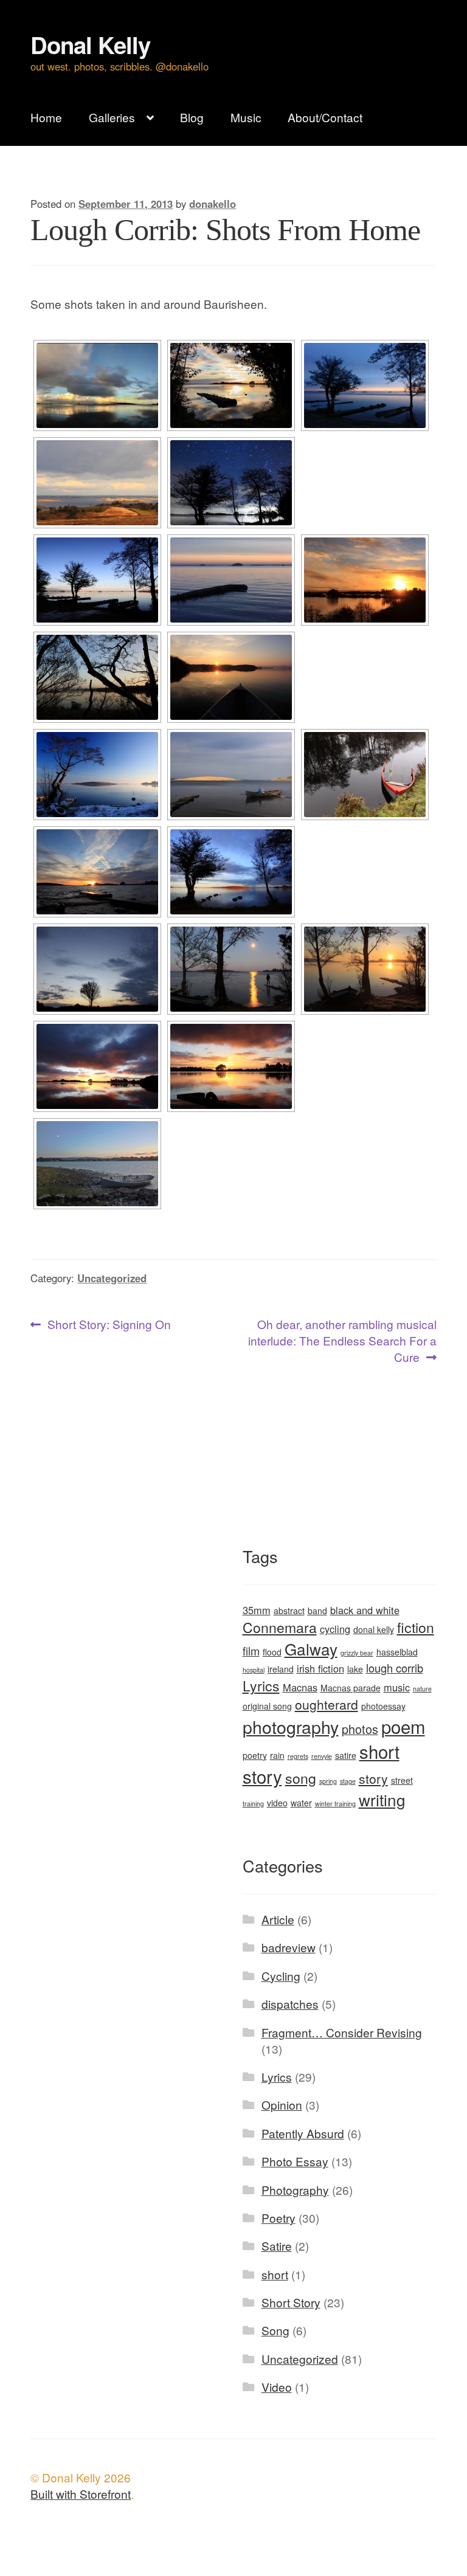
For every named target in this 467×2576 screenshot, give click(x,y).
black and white (365, 1610)
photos (360, 1729)
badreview (289, 1947)
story (373, 1778)
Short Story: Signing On (109, 1325)
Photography (295, 2190)
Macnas (300, 1687)
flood (272, 1652)
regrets (298, 1756)
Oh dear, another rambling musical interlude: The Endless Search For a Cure (342, 1341)
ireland (281, 1669)
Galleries (112, 117)
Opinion (282, 2105)
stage (348, 1781)
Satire (277, 2246)
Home (46, 117)
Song (275, 2330)
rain (277, 1755)
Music (246, 117)
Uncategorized (112, 1278)
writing (382, 1799)
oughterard (327, 1704)
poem (403, 1726)
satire (346, 1755)
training (253, 1804)
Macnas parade (351, 1688)
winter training (335, 1804)
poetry (255, 1755)
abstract (289, 1611)
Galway (311, 1649)
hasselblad (397, 1652)
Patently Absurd (303, 2133)
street (402, 1780)
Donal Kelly (90, 45)
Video (277, 2387)
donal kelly (374, 1629)
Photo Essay (295, 2161)
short (275, 2274)
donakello (213, 204)
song (301, 1778)
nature (422, 1689)
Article (278, 1919)
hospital (254, 1670)
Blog (192, 117)
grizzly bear (357, 1653)
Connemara (280, 1627)
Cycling (281, 1976)
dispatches (290, 2004)
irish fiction (320, 1668)
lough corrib (395, 1668)
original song (267, 1706)
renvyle (322, 1756)
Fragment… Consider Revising (342, 2032)
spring (328, 1781)
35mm (257, 1610)
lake (355, 1669)
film (251, 1651)
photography (291, 1726)
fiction (416, 1627)
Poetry (278, 2218)
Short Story (291, 2302)
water (301, 1803)
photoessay (383, 1706)
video (277, 1803)
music (397, 1687)
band (317, 1611)
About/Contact (325, 117)
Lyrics (261, 1686)
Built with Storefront (81, 2494)
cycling (335, 1629)
